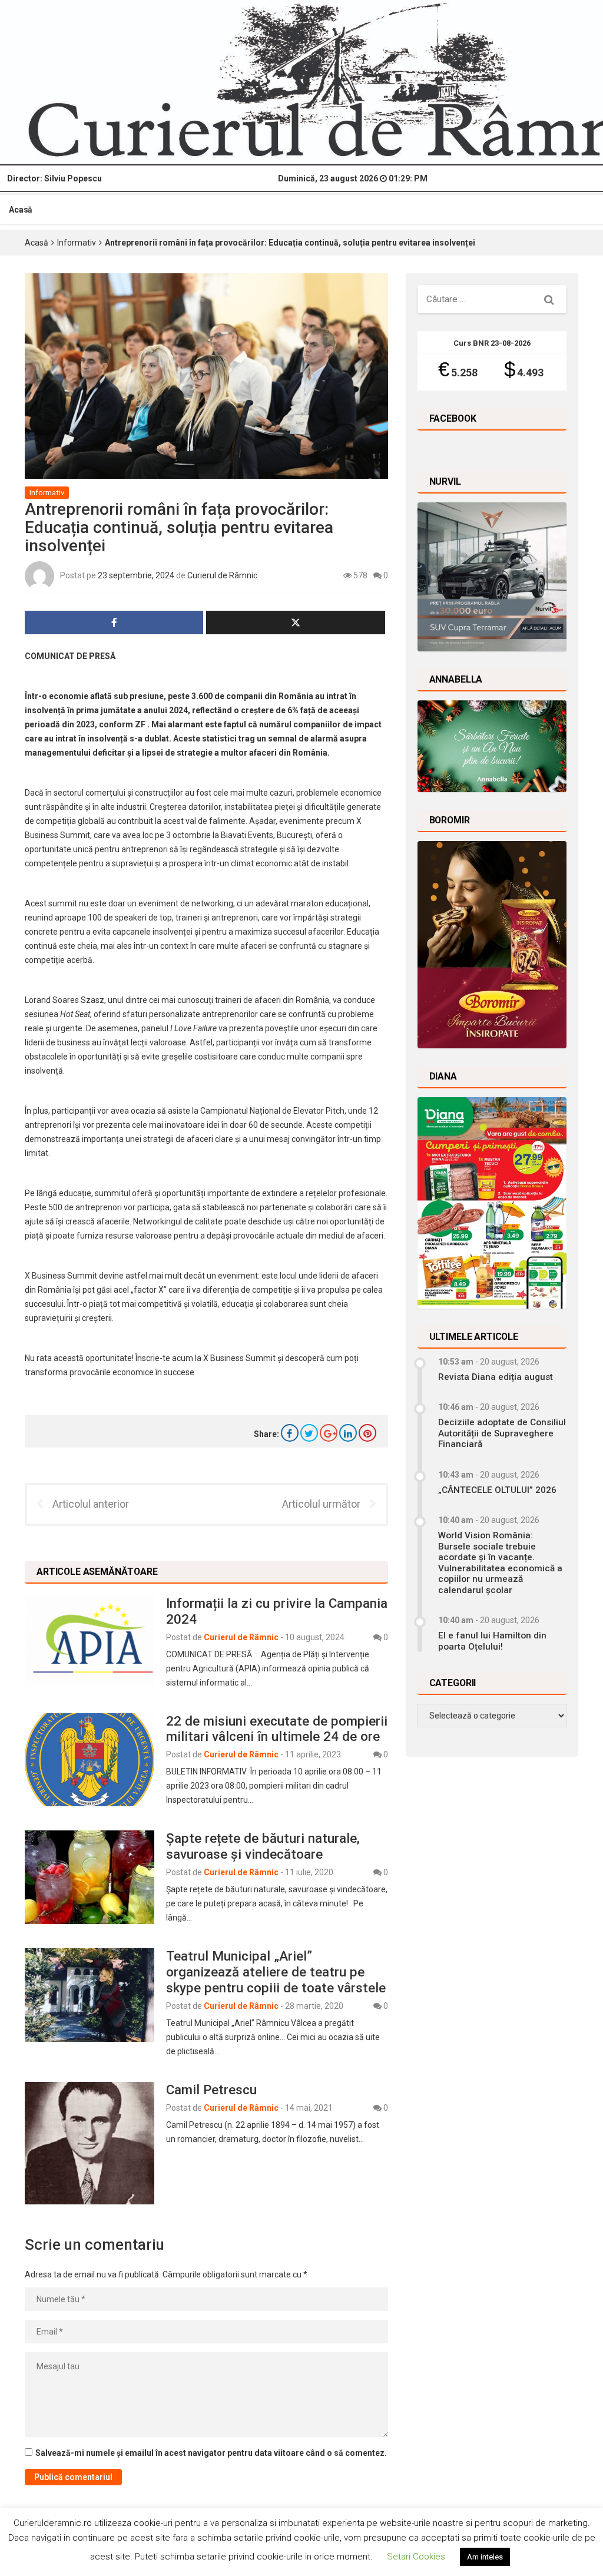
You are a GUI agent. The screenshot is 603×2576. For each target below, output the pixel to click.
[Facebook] (290, 1433)
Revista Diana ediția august (496, 1377)
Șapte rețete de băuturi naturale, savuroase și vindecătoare (263, 1846)
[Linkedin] (348, 1433)
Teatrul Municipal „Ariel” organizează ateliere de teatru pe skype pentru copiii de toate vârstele (276, 1972)
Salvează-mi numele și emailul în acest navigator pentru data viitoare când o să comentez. (211, 2453)
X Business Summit (239, 1358)
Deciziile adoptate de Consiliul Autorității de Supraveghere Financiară (502, 1433)
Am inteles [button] (485, 2557)
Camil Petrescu (211, 2090)
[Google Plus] (329, 1433)
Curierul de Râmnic (222, 575)
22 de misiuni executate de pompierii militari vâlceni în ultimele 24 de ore (277, 1729)
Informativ (77, 243)
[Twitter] (309, 1433)
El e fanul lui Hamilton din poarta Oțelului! (492, 1641)
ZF (140, 724)
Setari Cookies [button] (416, 2557)
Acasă (21, 210)
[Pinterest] (367, 1433)
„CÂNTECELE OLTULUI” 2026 (497, 1490)
